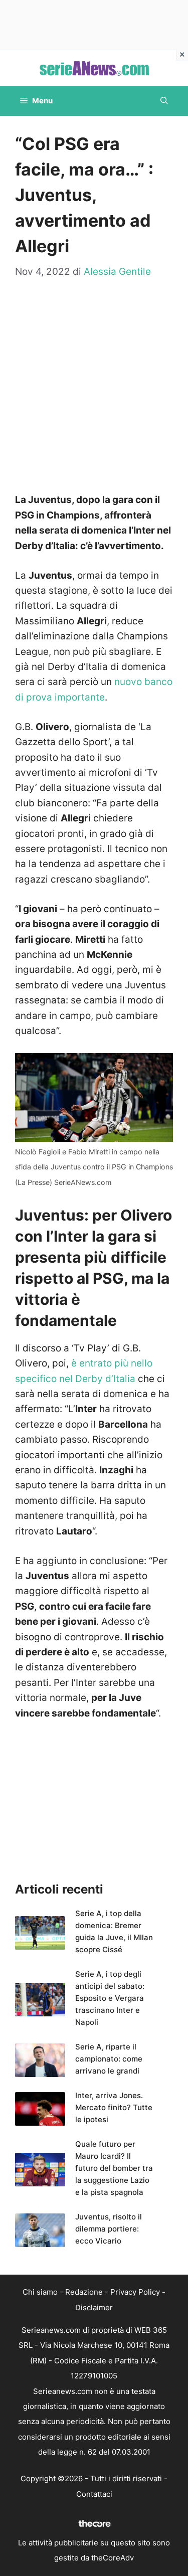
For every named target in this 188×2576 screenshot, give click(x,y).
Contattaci (94, 2494)
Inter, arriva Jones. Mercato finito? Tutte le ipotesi (114, 2107)
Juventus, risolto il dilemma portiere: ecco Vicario (109, 2229)
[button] (164, 101)
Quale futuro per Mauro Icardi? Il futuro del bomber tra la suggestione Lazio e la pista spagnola (114, 2168)
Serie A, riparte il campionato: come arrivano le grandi (109, 2059)
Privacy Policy (135, 2292)
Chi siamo (40, 2292)
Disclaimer (94, 2307)
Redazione (84, 2292)
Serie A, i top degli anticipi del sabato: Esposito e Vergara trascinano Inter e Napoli (110, 1998)
